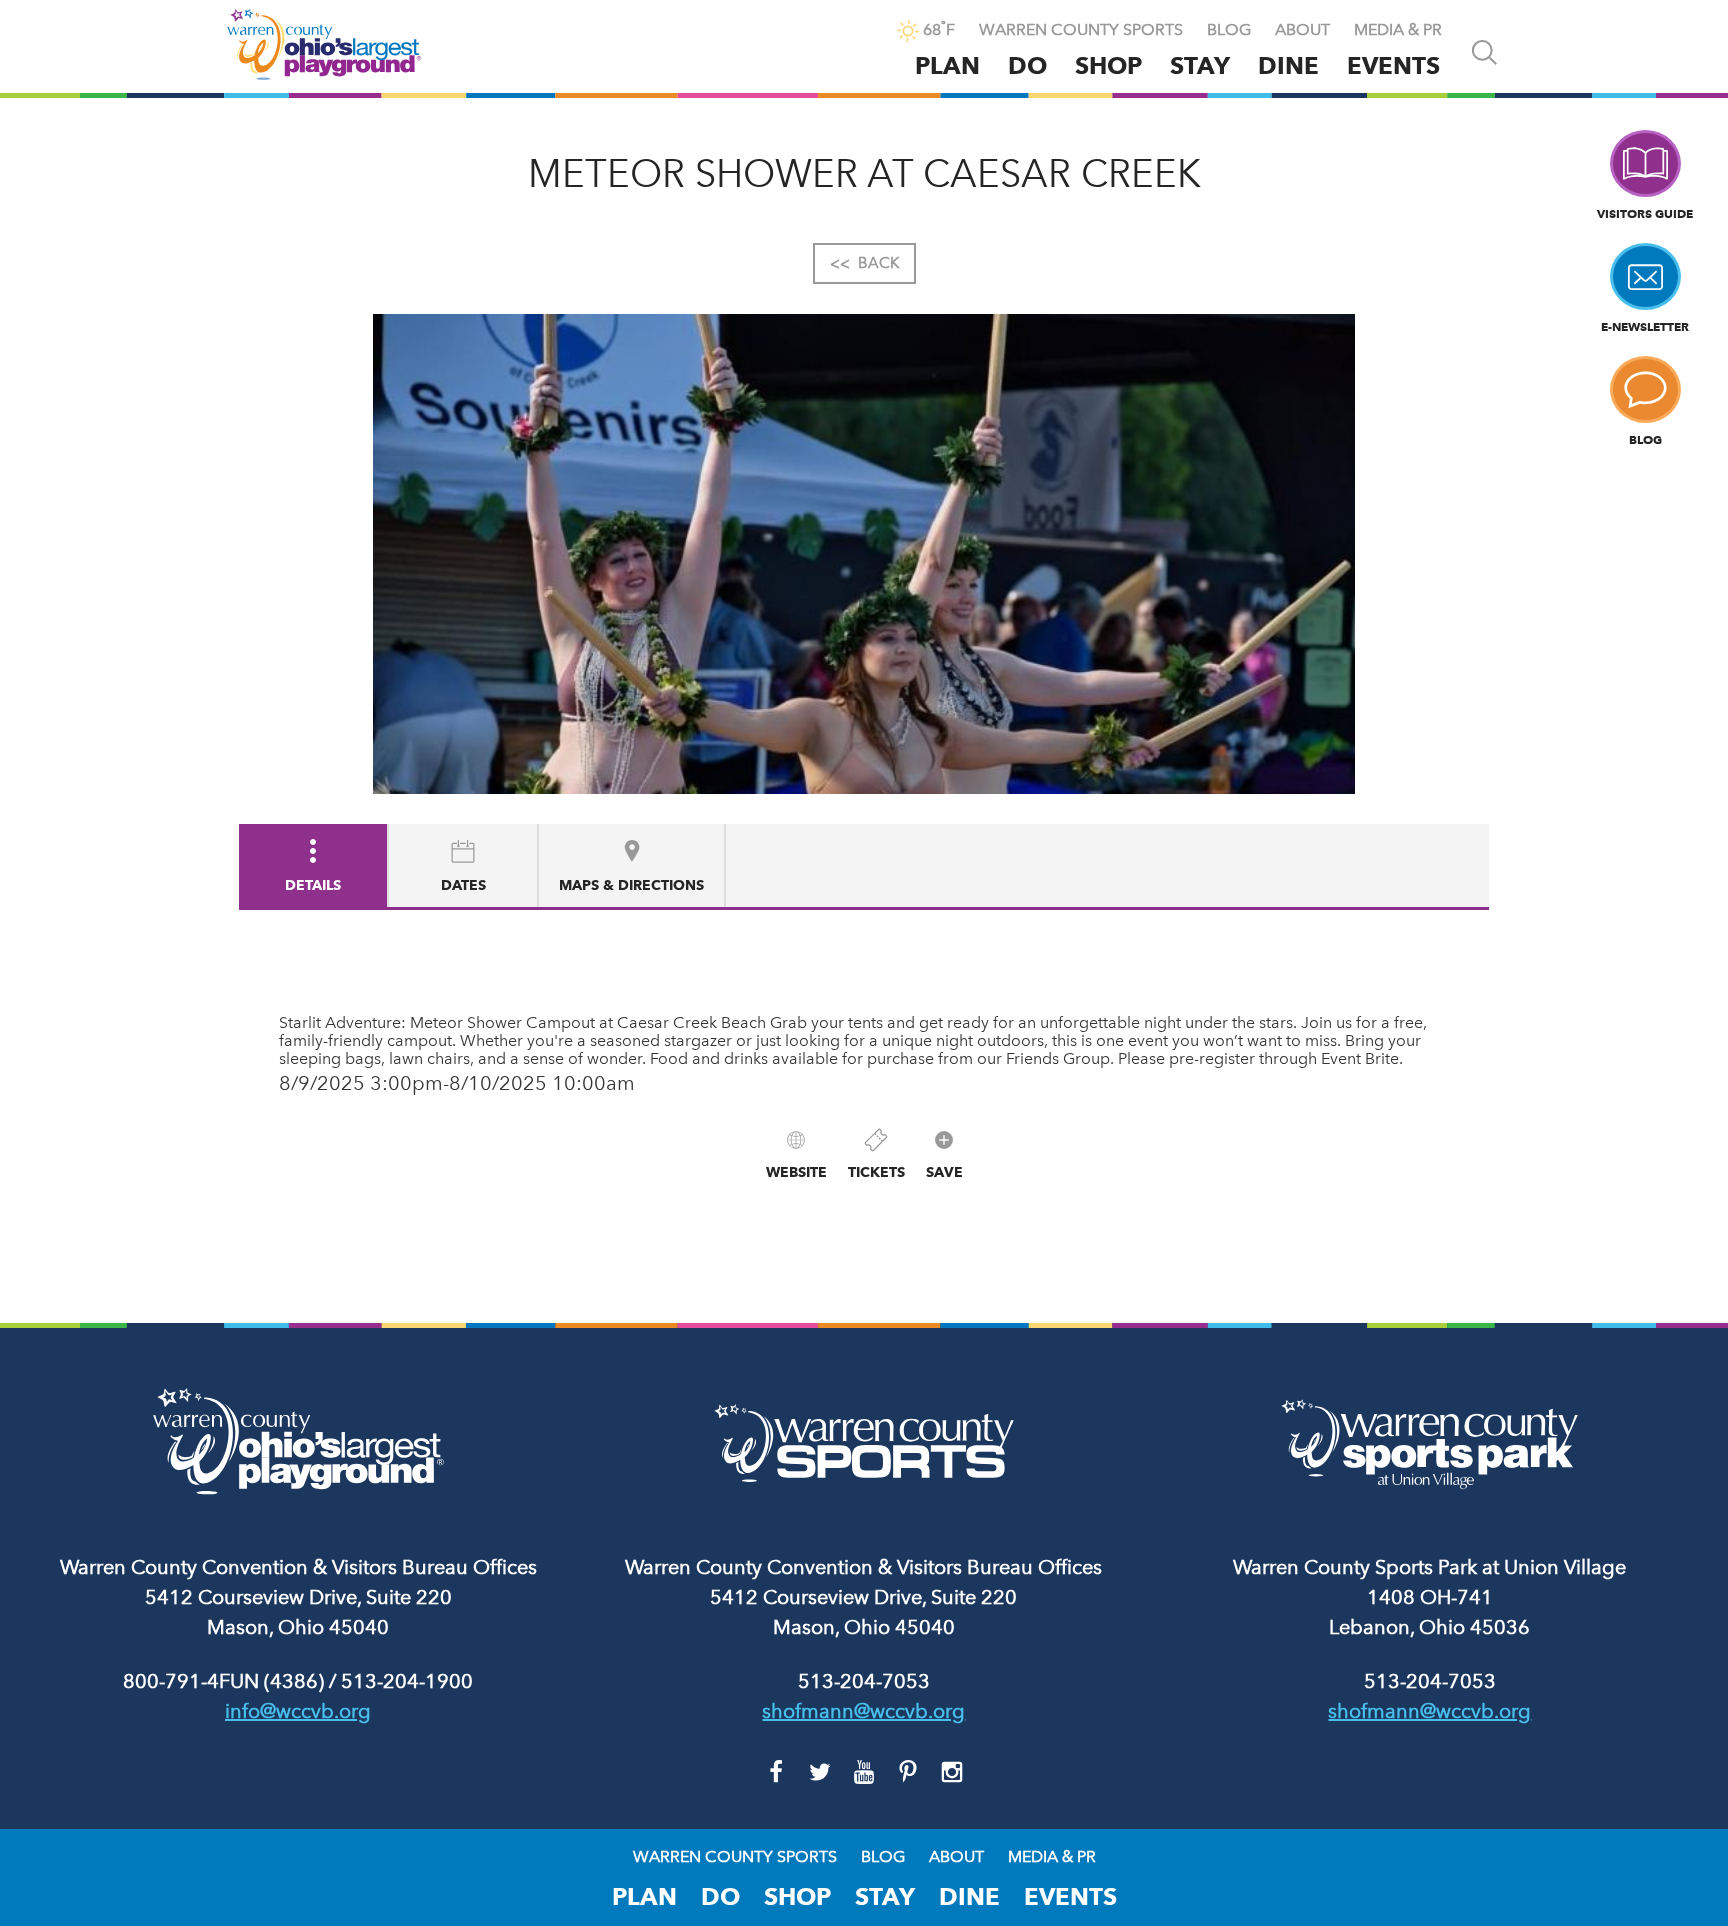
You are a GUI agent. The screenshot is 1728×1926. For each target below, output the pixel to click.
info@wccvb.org (298, 1711)
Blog (1229, 30)
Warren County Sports (1081, 30)
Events (1393, 65)
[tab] (464, 865)
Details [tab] (313, 885)
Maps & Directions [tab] (631, 885)
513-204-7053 (864, 1681)
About (1302, 30)
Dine (1288, 65)
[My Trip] (865, 32)
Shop (1108, 65)
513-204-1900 (407, 1681)
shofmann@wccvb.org (863, 1711)
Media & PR (1398, 30)
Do (1027, 65)
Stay (1200, 65)
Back (864, 263)
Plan (947, 65)
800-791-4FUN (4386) (223, 1681)
